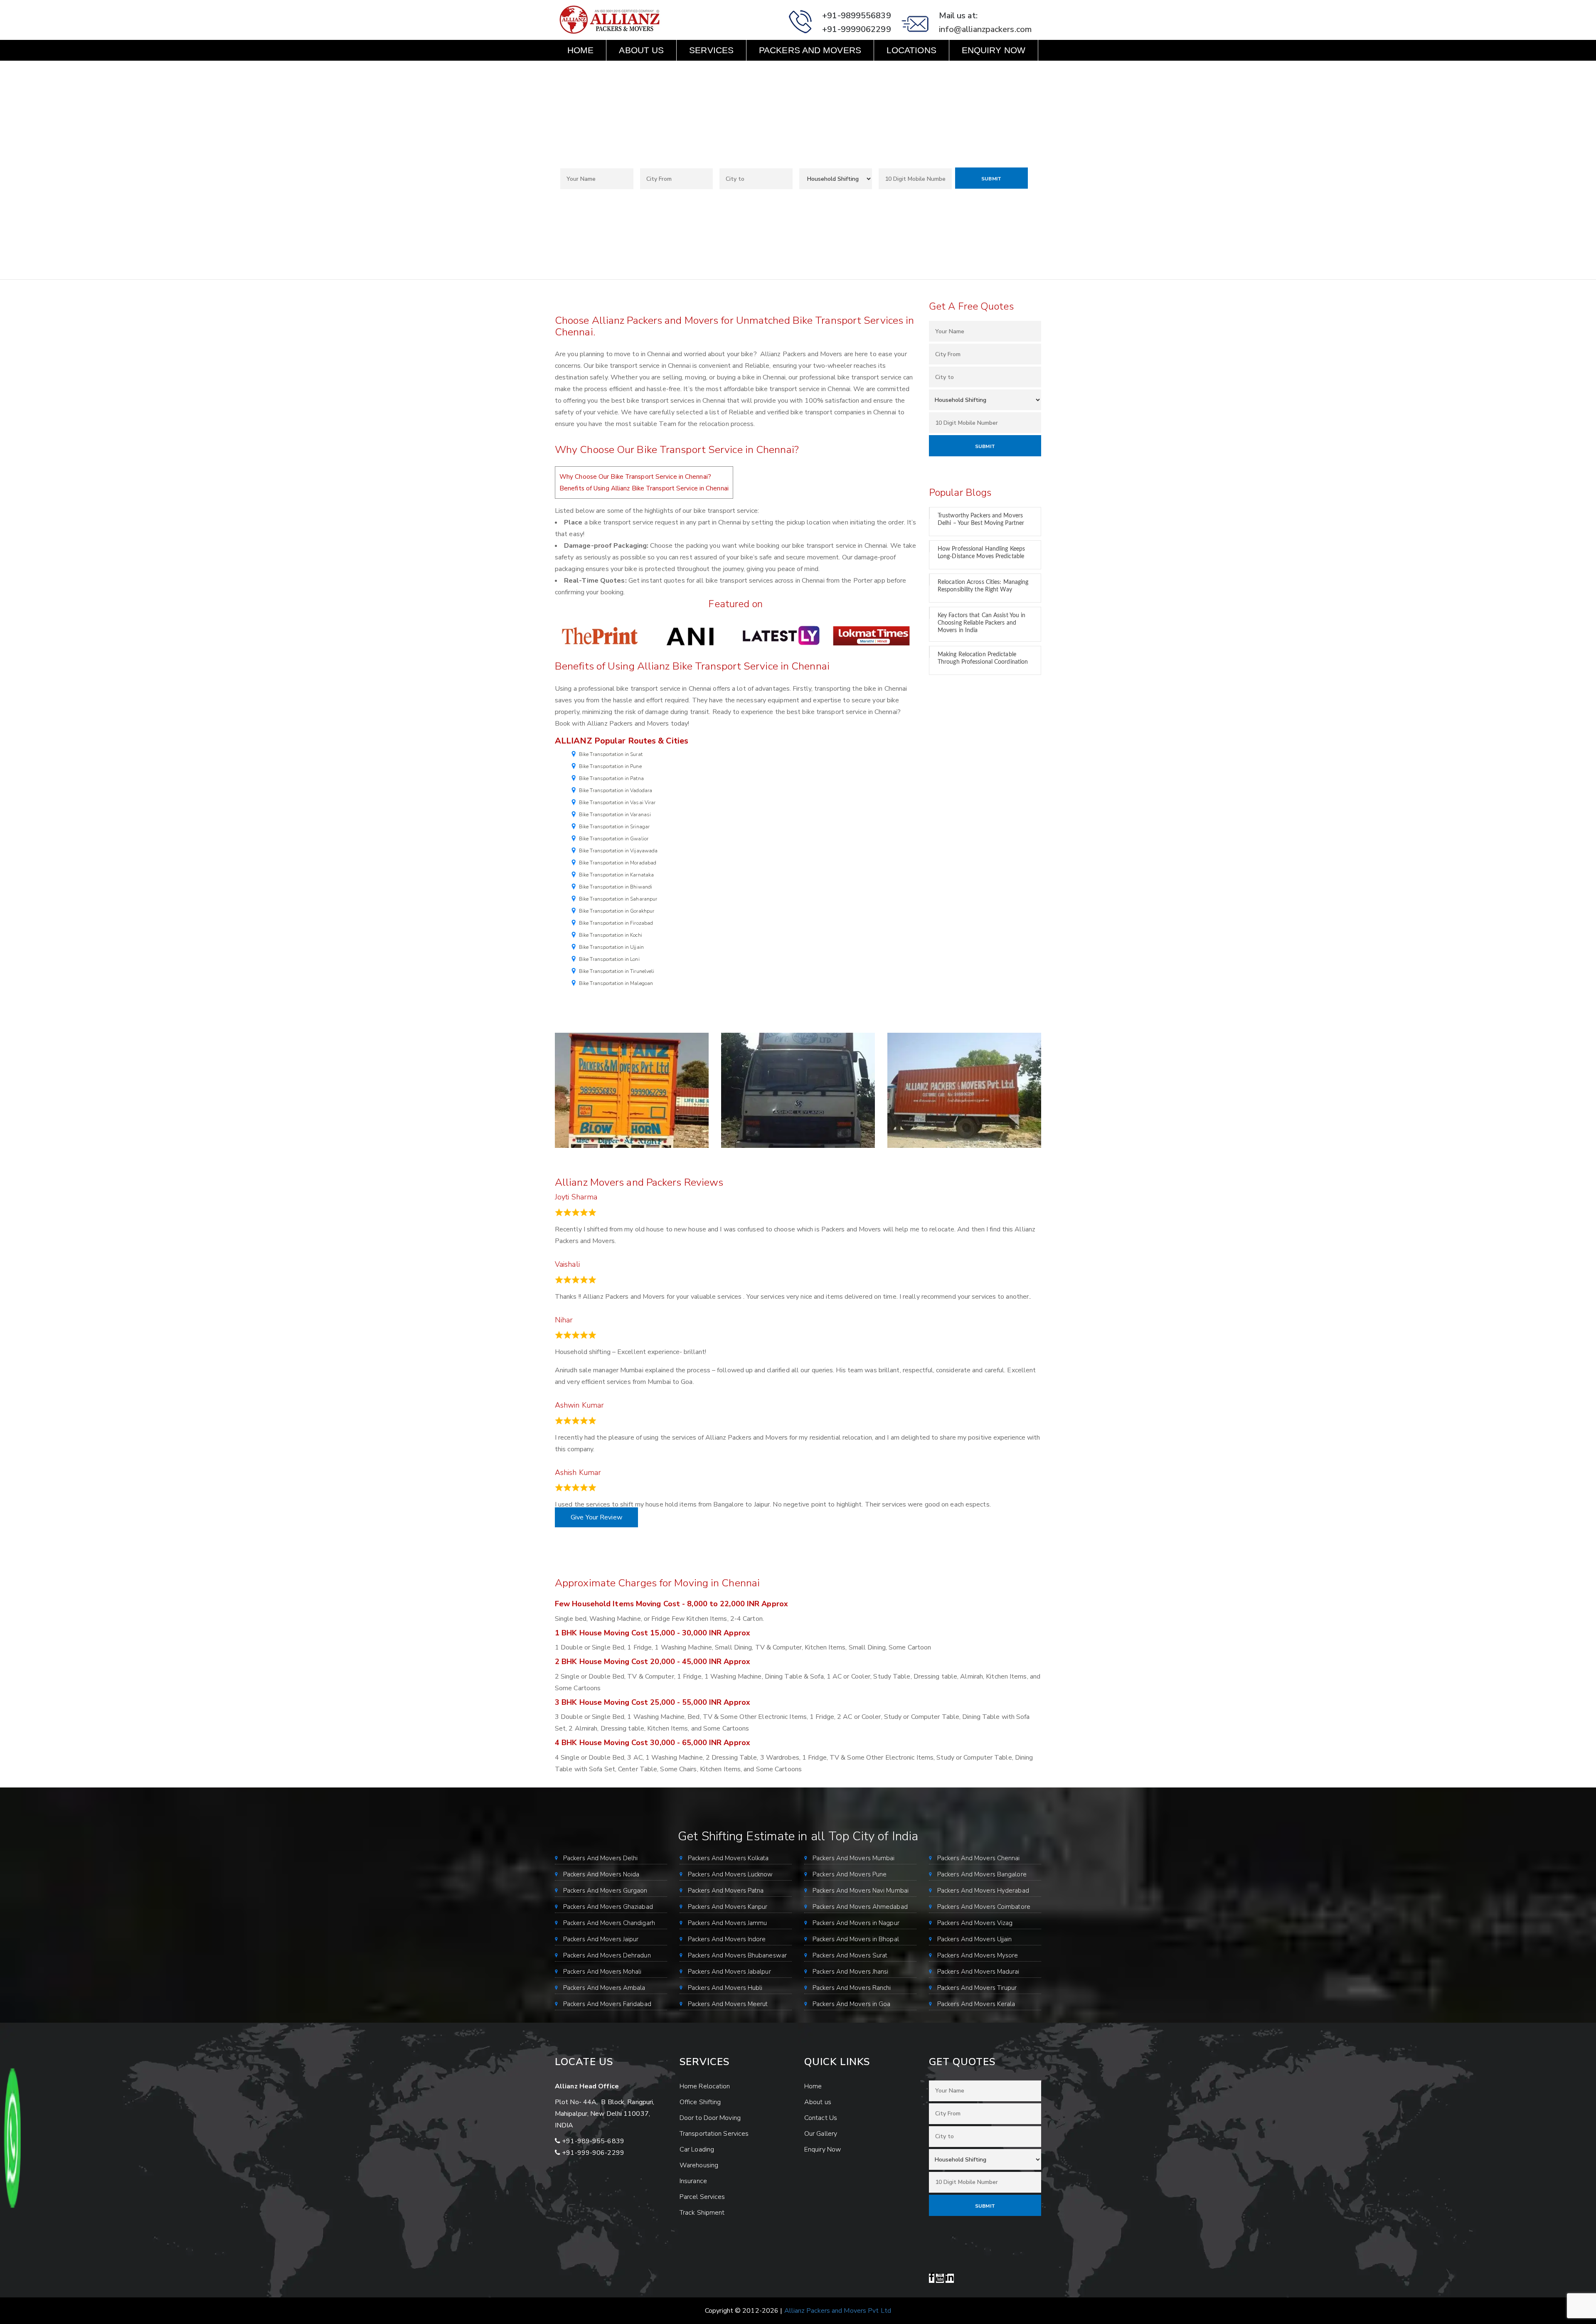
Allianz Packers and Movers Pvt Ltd (838, 2311)
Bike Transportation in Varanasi (615, 815)
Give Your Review (596, 1517)
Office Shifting (700, 2102)
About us (641, 50)
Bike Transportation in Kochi (611, 935)
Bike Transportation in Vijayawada (618, 851)
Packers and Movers (810, 50)
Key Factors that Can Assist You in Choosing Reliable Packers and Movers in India (981, 623)
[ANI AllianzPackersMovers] (690, 635)
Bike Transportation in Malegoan (616, 983)
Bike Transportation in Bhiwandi (616, 887)
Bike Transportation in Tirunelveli (617, 971)
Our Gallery (821, 2134)
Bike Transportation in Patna (611, 778)
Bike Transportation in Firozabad (616, 923)
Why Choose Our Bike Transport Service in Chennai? (635, 477)
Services (711, 50)
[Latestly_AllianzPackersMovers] (781, 635)
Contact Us (595, 71)
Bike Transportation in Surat (611, 754)
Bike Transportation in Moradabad (618, 863)
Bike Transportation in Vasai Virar (617, 803)
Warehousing (699, 2165)
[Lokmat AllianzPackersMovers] (872, 635)
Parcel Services (702, 2197)
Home (580, 50)
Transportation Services (714, 2134)
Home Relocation (705, 2086)
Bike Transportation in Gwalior (614, 839)
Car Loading (697, 2149)
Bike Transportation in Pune (610, 766)
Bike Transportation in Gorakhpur (617, 911)
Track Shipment (702, 2213)
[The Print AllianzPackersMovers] (600, 635)
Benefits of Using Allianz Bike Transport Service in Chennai (644, 488)
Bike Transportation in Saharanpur (618, 899)
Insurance (693, 2181)
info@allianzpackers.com (985, 29)
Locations (911, 50)
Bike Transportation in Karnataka (616, 875)
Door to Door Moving (710, 2118)
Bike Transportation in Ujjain (611, 947)
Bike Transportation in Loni (609, 959)
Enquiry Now (994, 50)
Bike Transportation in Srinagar (614, 827)
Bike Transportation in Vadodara (616, 790)
